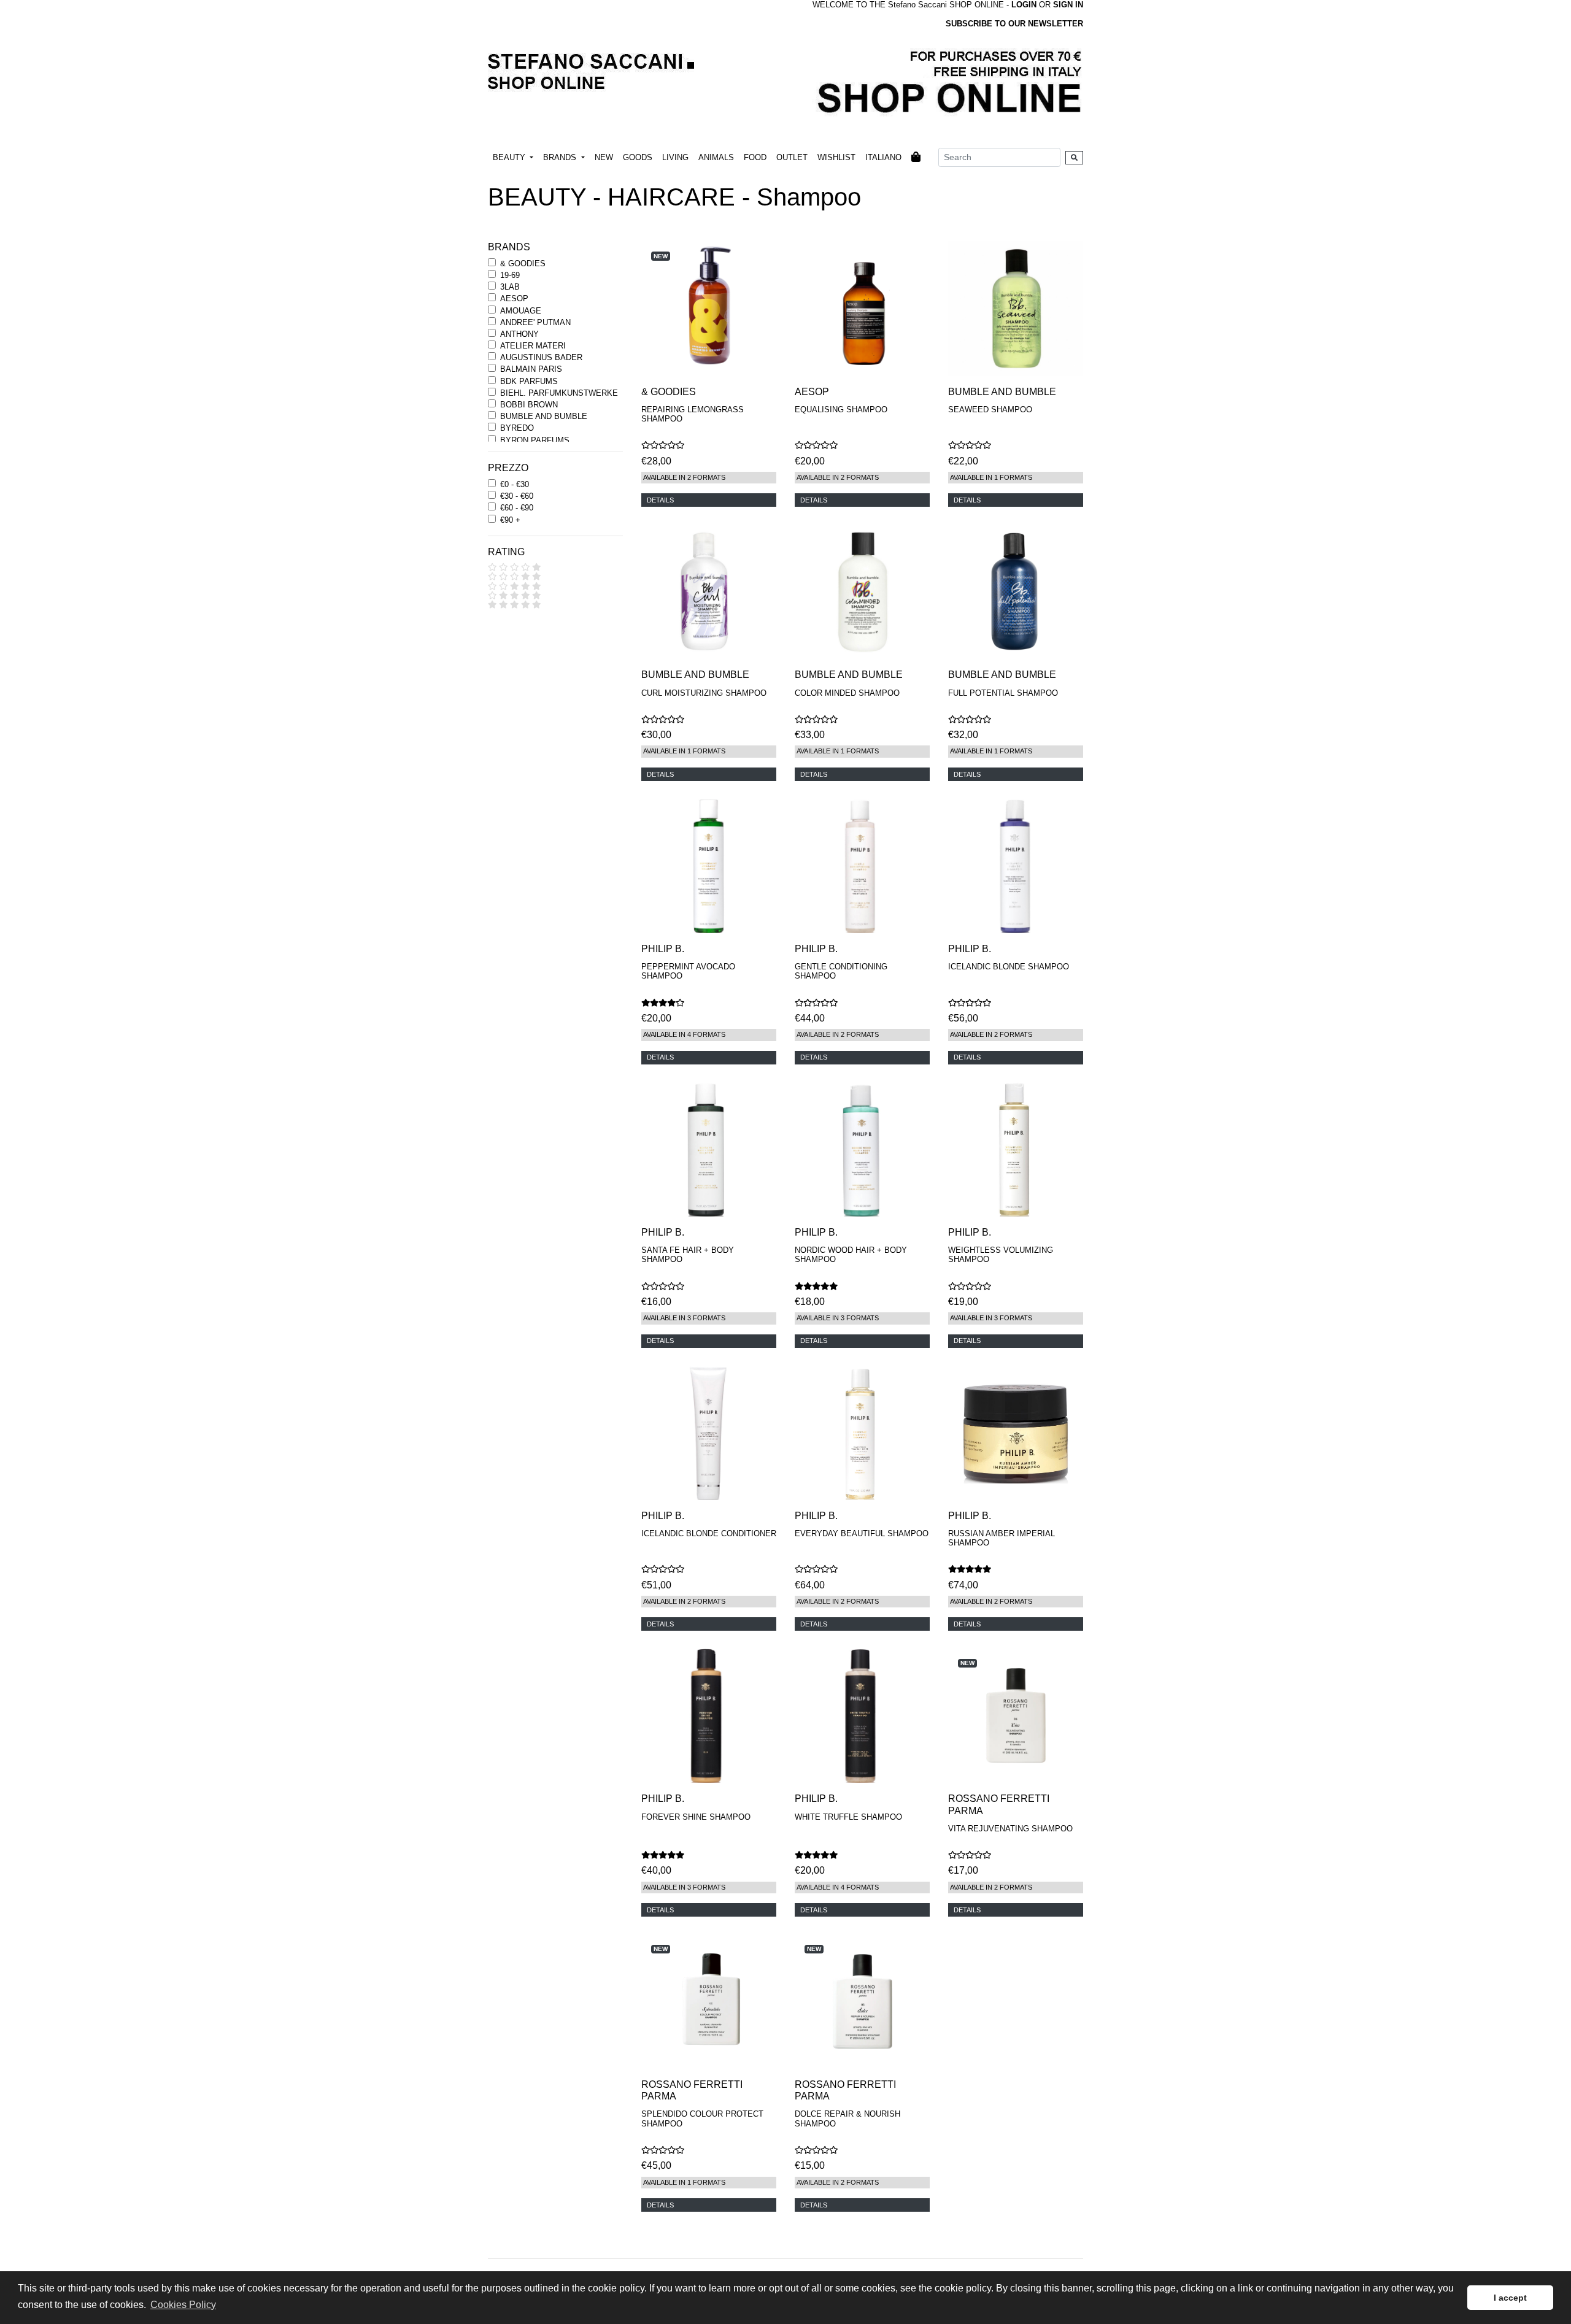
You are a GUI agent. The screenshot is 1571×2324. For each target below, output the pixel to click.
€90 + (510, 520)
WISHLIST (836, 157)
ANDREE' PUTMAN (535, 322)
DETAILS (660, 500)
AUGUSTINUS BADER (541, 357)
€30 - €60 (517, 496)
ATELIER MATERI (533, 346)
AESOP (514, 298)
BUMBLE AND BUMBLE (544, 416)
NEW (604, 157)
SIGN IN (1068, 5)
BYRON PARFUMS (535, 440)
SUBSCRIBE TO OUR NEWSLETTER (1014, 24)
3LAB (510, 287)
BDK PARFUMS (529, 381)
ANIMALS (716, 157)
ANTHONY (519, 334)
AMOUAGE (521, 311)
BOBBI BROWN (529, 405)
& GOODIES (523, 264)
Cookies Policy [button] (183, 2305)
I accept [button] (1510, 2298)
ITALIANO (883, 157)
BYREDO (517, 428)
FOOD (755, 157)
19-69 (510, 275)
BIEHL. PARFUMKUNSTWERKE (559, 393)
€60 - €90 (517, 508)
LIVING (675, 157)
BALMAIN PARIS (531, 369)
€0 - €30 (515, 484)
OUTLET (792, 157)
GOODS (638, 157)
